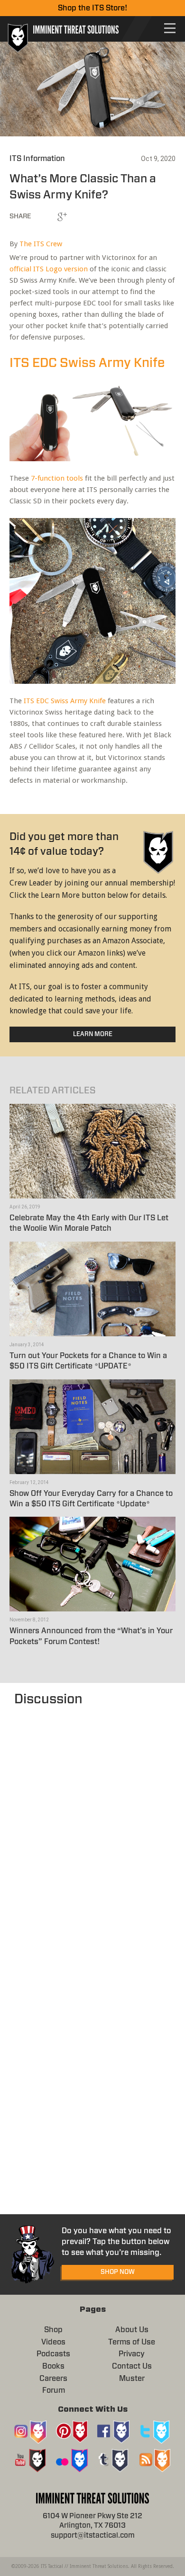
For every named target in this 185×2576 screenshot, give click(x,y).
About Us (132, 2330)
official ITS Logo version (49, 269)
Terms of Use (132, 2342)
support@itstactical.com (93, 2536)
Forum (54, 2390)
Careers (53, 2379)
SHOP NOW (118, 2272)
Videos (53, 2342)
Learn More (93, 1034)
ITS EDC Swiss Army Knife (87, 363)
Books (53, 2366)
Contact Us (132, 2366)
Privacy (132, 2354)
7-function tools (57, 478)
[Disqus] (92, 1828)
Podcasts (53, 2354)
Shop (53, 2330)
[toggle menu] (170, 28)
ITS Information (37, 159)
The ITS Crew (41, 244)
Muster (132, 2379)
